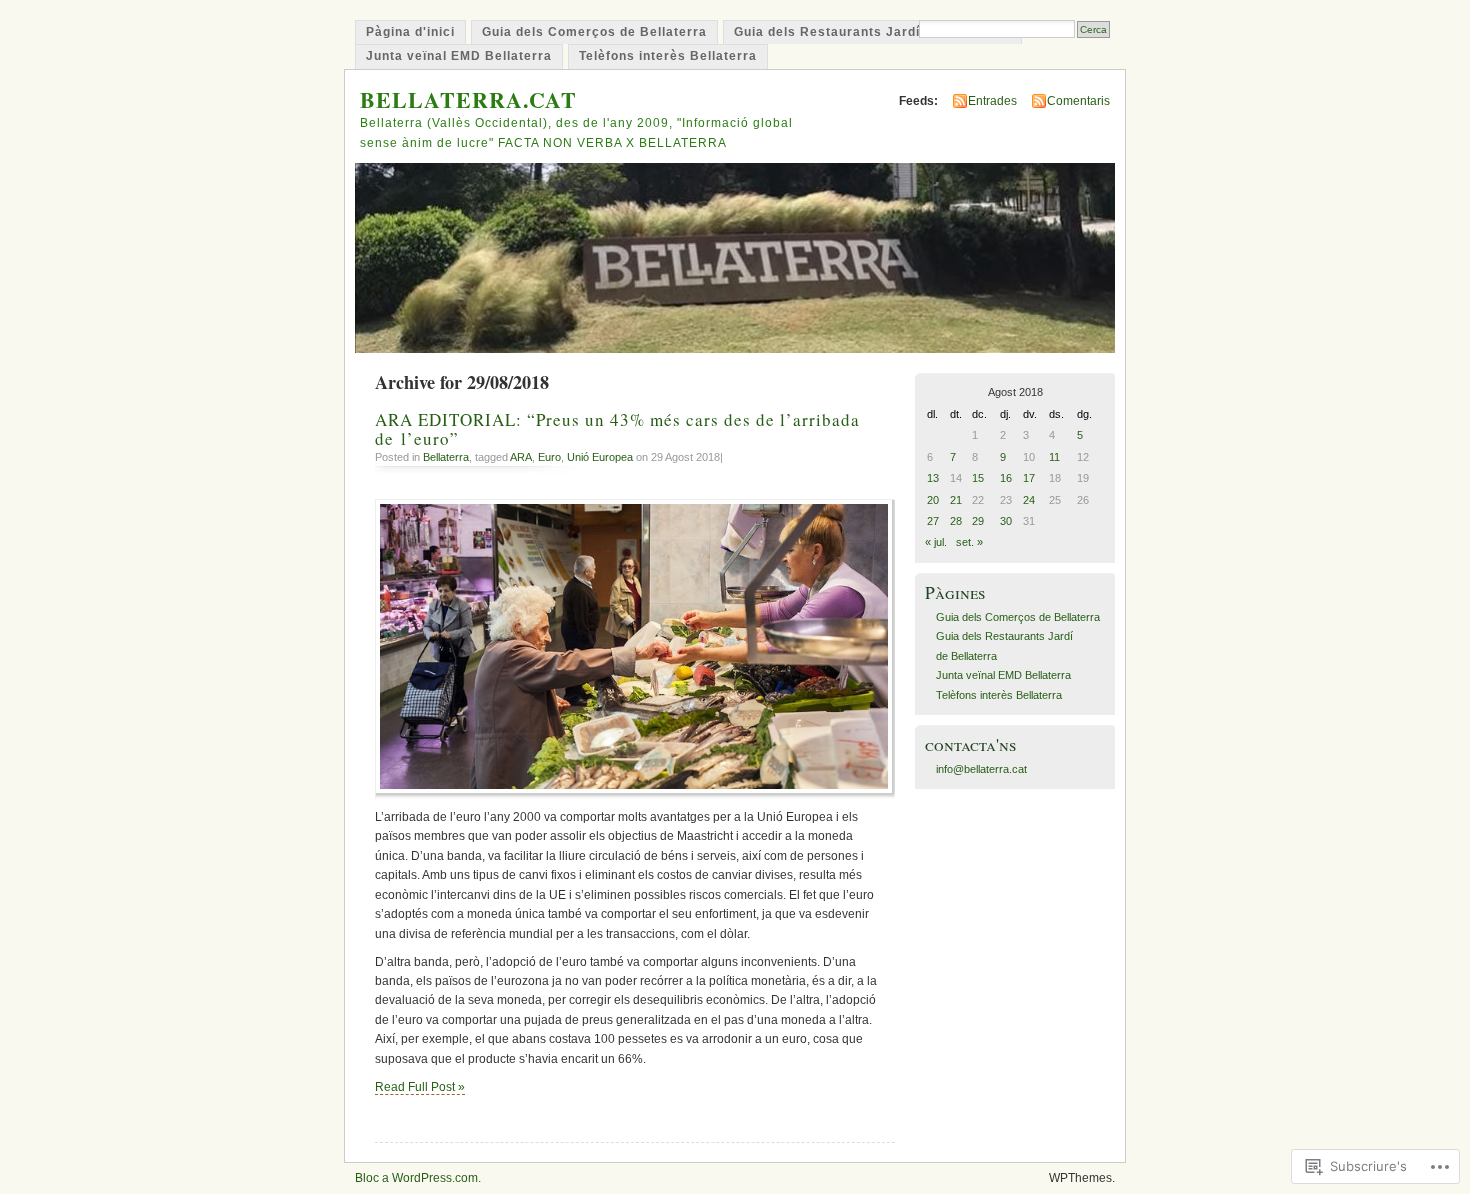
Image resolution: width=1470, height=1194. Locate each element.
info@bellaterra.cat (981, 769)
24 (1029, 500)
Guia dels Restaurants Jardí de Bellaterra (872, 32)
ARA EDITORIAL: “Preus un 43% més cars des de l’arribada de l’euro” (617, 429)
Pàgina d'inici (410, 32)
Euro (549, 457)
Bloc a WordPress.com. (418, 1178)
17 (1029, 478)
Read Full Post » (420, 1087)
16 (1006, 478)
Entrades (992, 101)
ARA (521, 457)
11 (1054, 457)
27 (933, 521)
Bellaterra (446, 457)
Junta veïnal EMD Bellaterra (459, 56)
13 (933, 478)
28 (956, 521)
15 (978, 478)
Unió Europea (600, 457)
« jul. (936, 542)
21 (956, 500)
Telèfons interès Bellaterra (668, 56)
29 (978, 521)
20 (933, 500)
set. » (969, 542)
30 (1006, 521)
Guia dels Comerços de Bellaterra (594, 32)
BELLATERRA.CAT (468, 99)
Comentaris (1078, 101)
